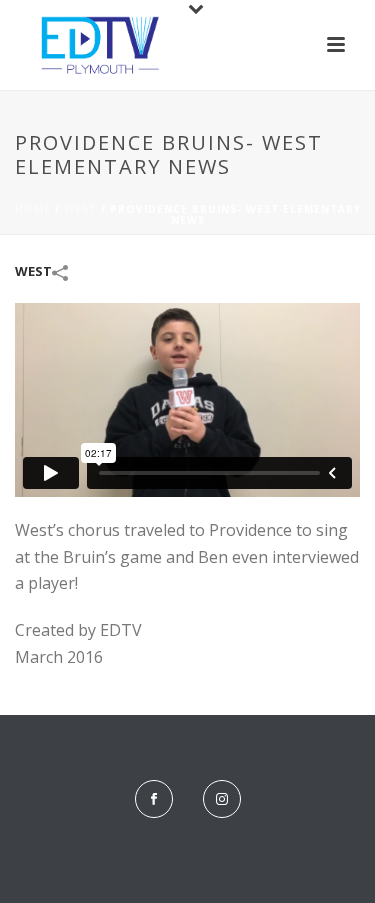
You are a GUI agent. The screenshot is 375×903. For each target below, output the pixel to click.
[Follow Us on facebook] (154, 799)
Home (33, 209)
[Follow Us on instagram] (222, 799)
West (80, 209)
